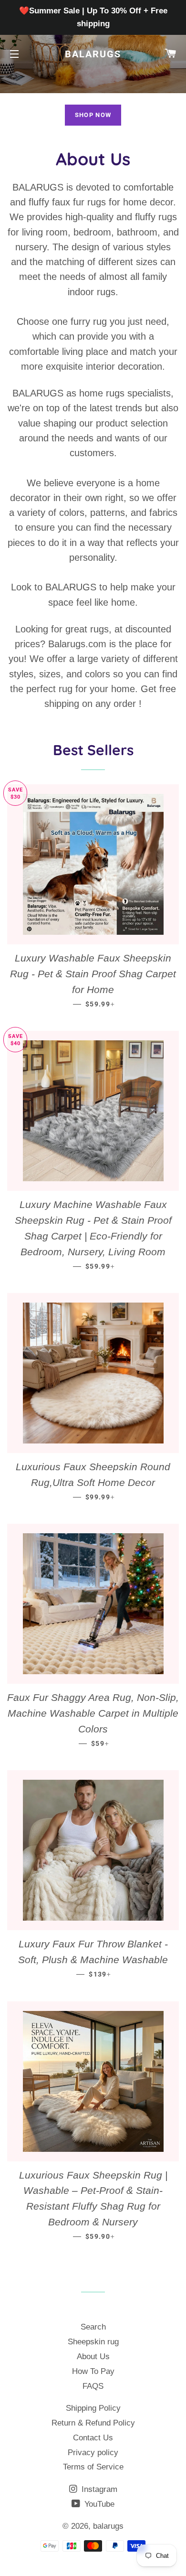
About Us (93, 2357)
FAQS (93, 2386)
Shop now (93, 115)
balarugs (93, 54)
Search (93, 2327)
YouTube (98, 2504)
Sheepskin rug (93, 2342)
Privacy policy (93, 2453)
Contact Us (93, 2438)
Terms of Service (93, 2467)
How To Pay (93, 2371)
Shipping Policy (93, 2408)
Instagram (98, 2489)
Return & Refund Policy (93, 2423)
